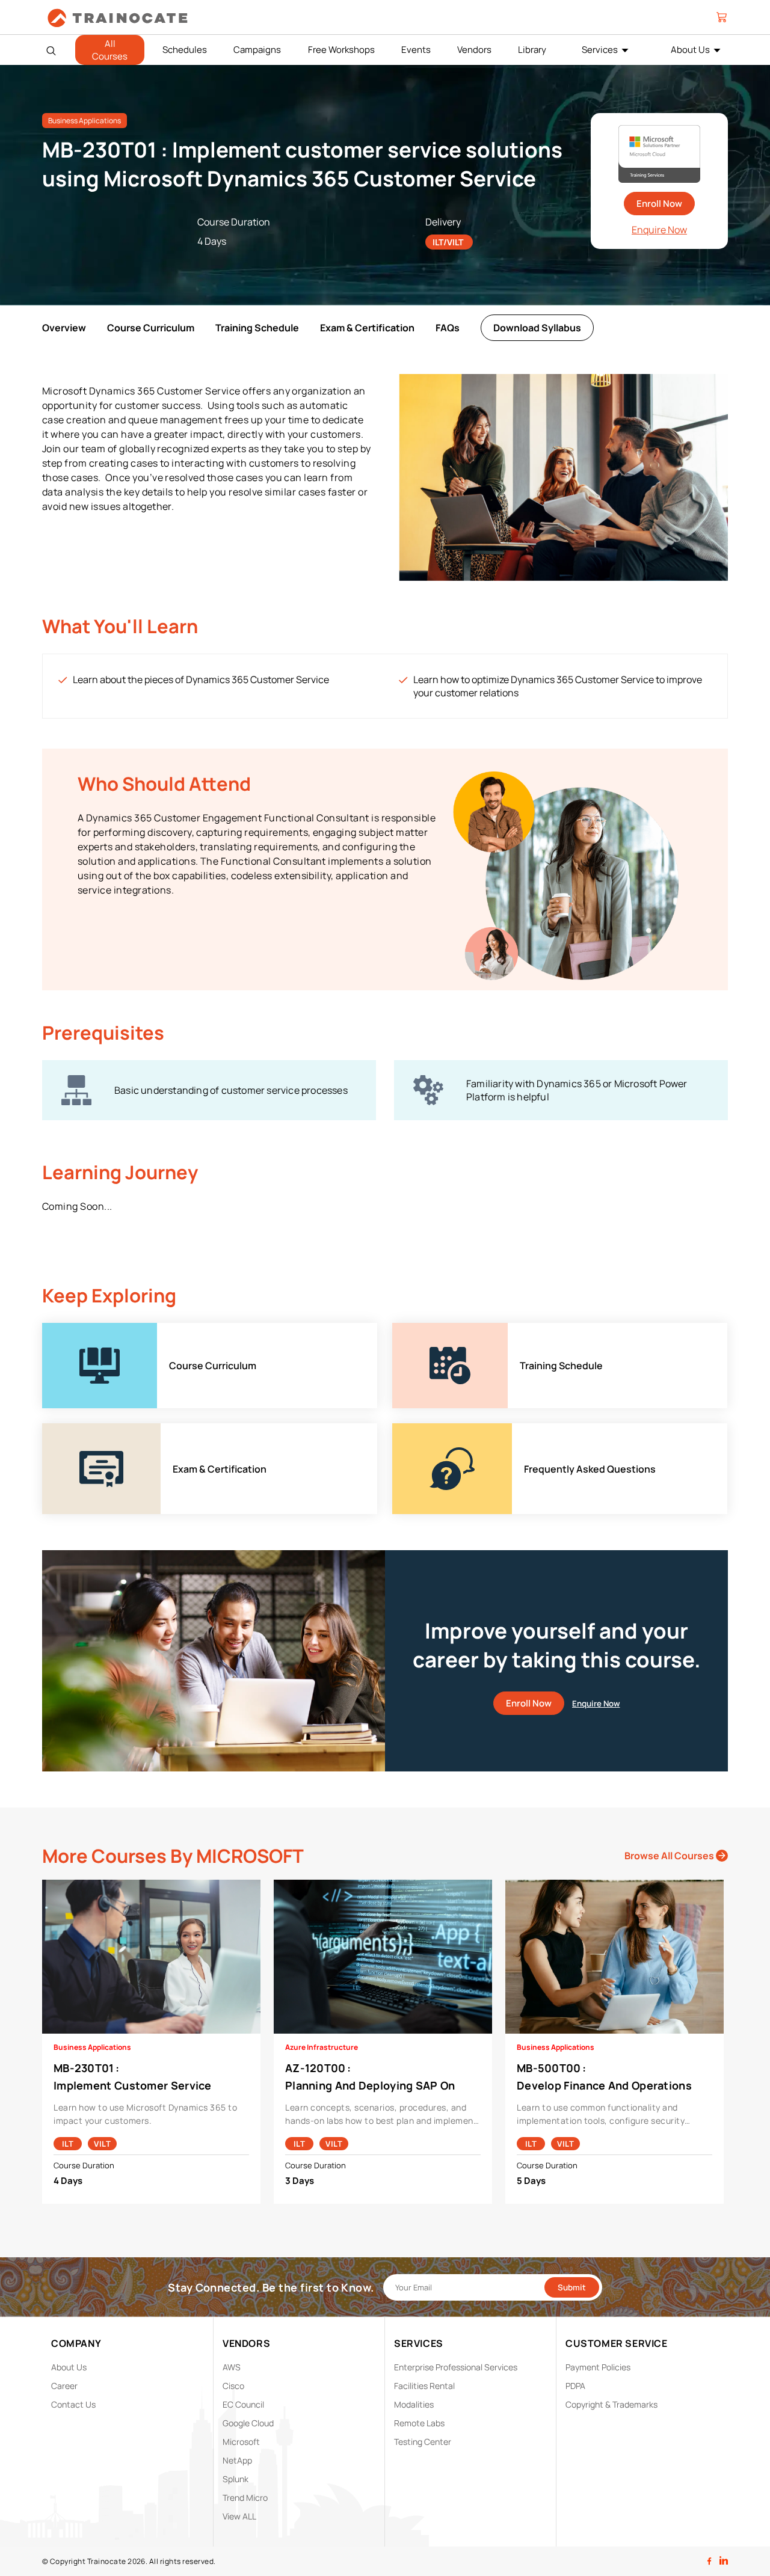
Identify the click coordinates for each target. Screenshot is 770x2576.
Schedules (185, 50)
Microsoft (241, 2442)
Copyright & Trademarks (611, 2404)
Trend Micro (245, 2498)
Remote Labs (419, 2423)
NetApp (237, 2460)
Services (600, 50)
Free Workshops (341, 50)
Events (416, 50)
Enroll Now (659, 204)
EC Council (243, 2404)
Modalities (414, 2404)
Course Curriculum (151, 328)
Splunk (236, 2479)
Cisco (233, 2386)
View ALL (239, 2516)
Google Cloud (248, 2423)
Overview (64, 328)
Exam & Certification (367, 328)
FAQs (448, 328)
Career (64, 2386)
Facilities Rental (424, 2386)
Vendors (474, 50)
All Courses (110, 50)
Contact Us (73, 2404)
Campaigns (257, 50)
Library (532, 50)
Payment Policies (598, 2367)
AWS (232, 2367)
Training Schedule (257, 328)
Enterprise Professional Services (456, 2367)
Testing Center (423, 2442)
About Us (690, 50)
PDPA (575, 2386)
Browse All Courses (670, 1856)
